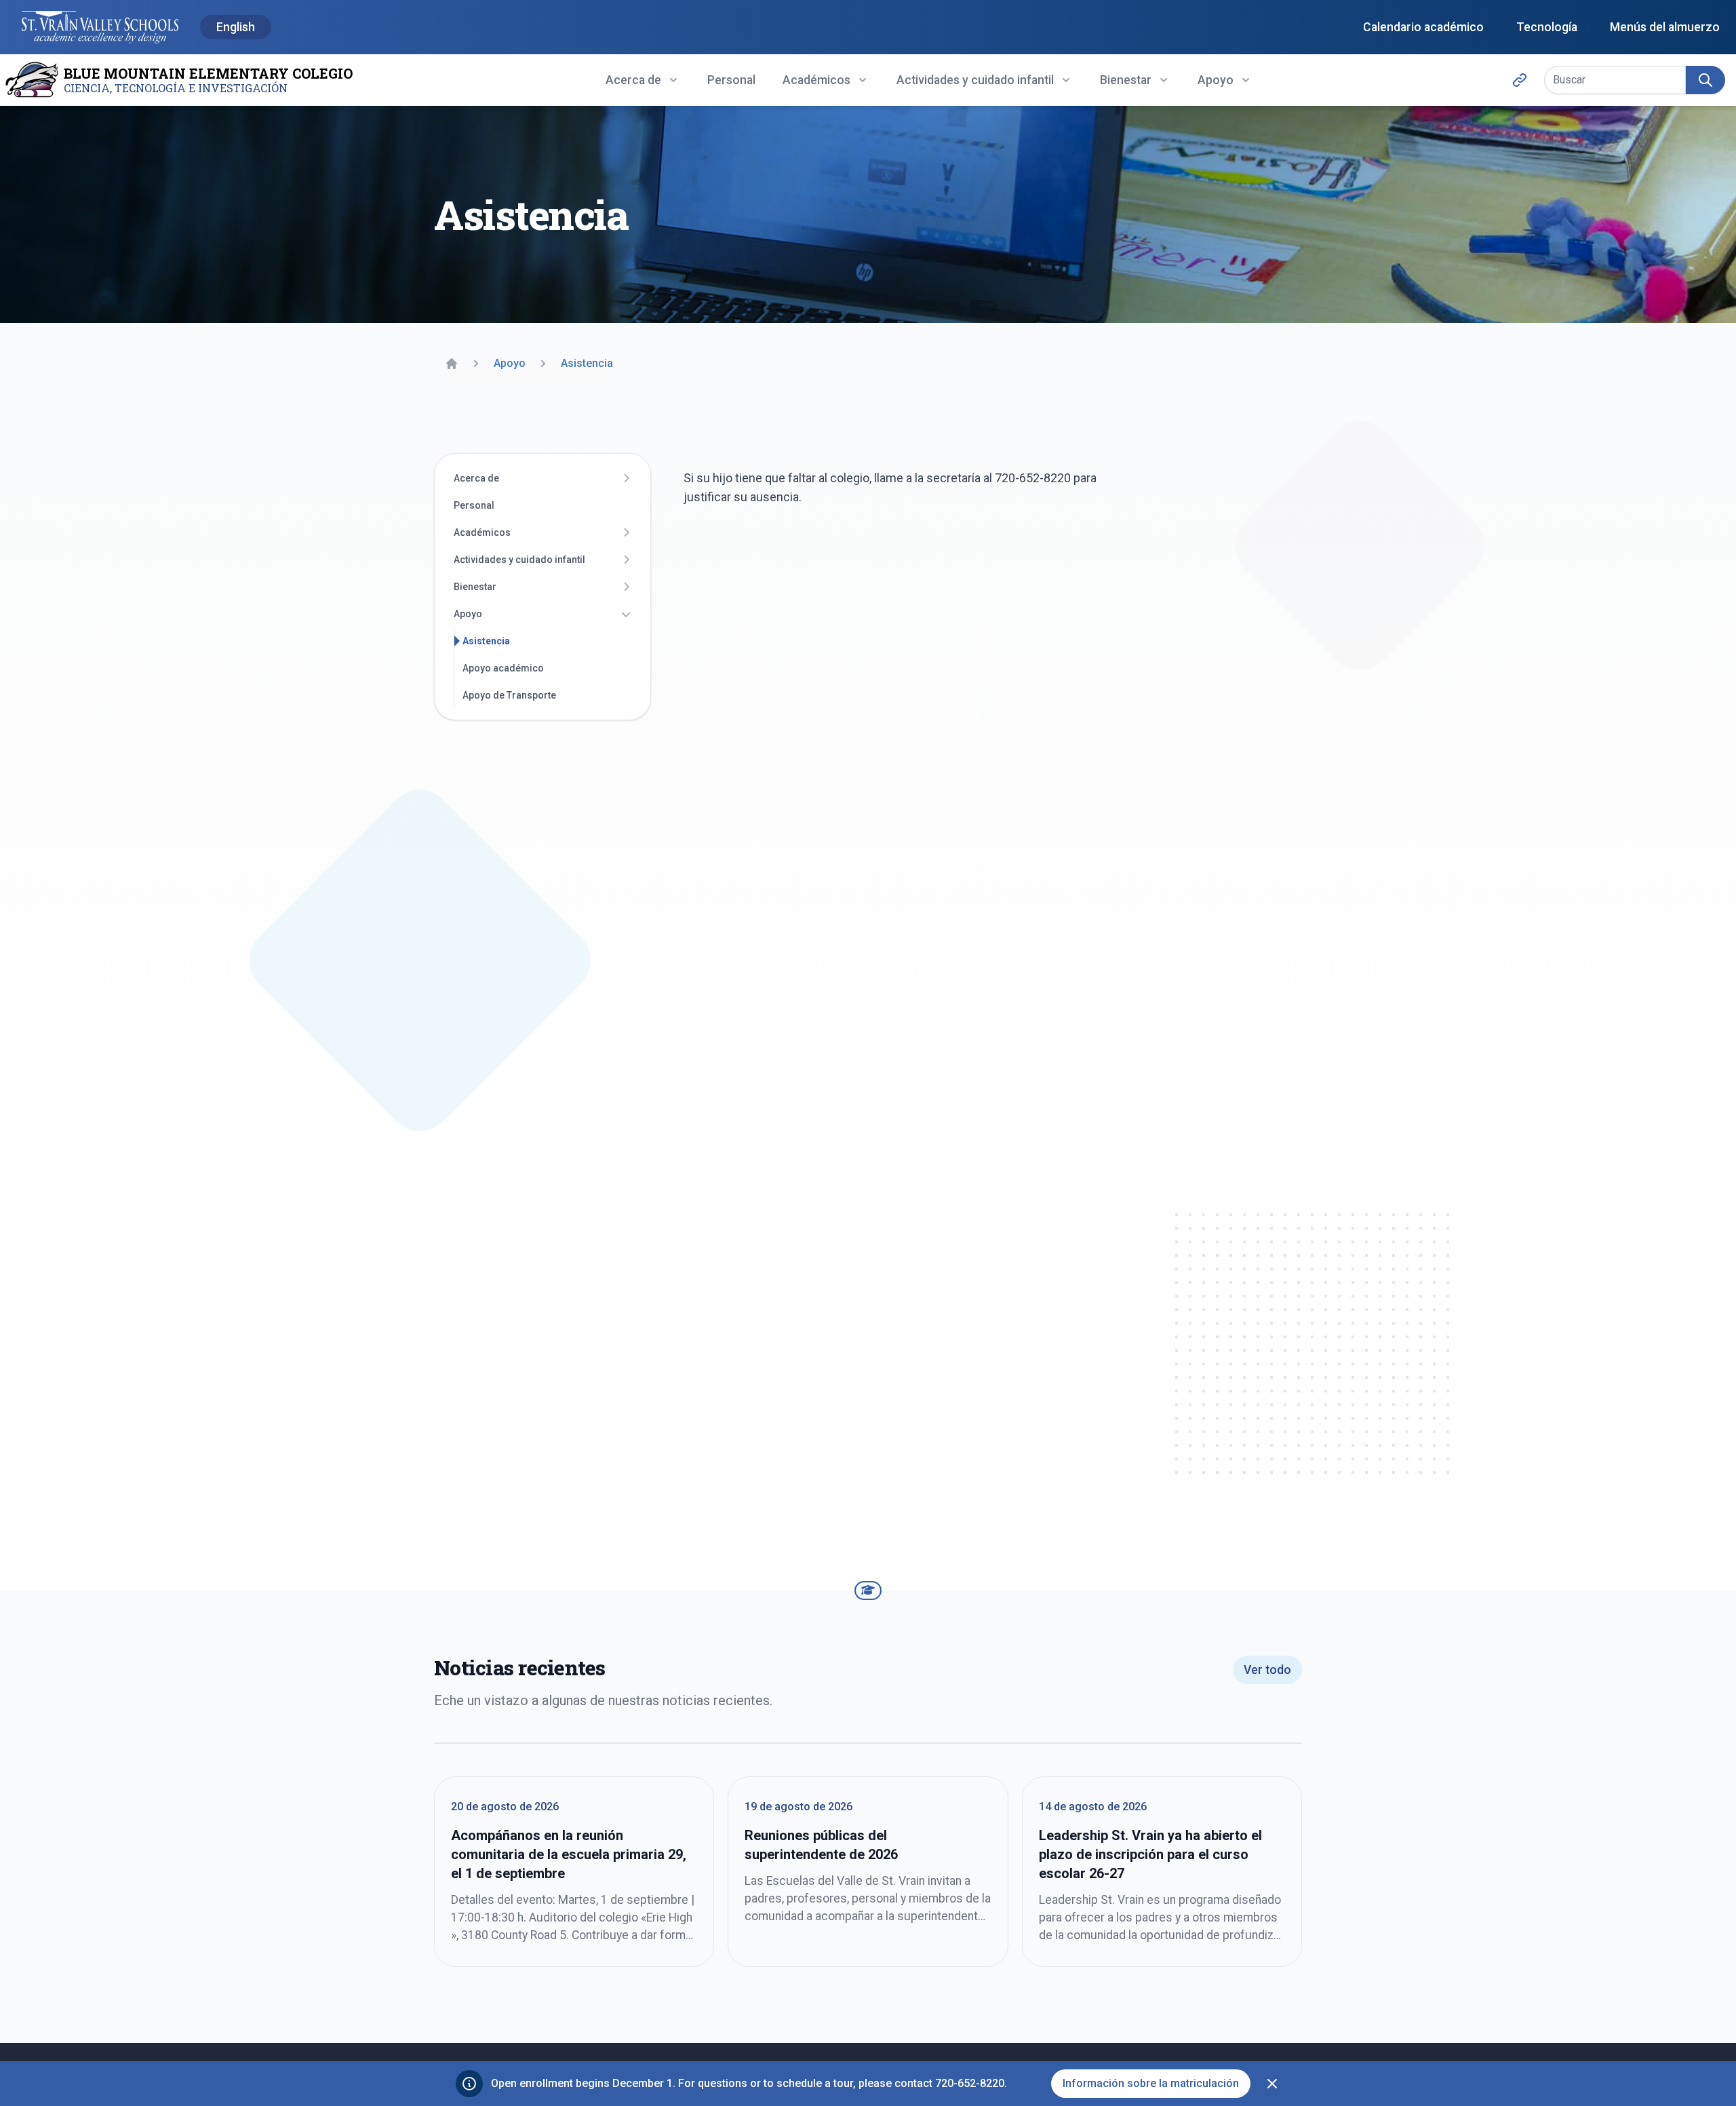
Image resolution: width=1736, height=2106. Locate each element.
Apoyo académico (503, 668)
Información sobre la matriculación (1151, 2083)
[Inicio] (452, 364)
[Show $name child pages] (626, 478)
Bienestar (475, 587)
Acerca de (476, 478)
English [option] (236, 27)
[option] (236, 28)
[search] (1705, 80)
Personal (731, 80)
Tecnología (1547, 27)
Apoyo (468, 614)
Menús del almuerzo (1665, 27)
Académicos (482, 532)
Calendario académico (1423, 27)
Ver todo (1267, 1670)
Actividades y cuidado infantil (519, 560)
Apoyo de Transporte (509, 695)
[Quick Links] (1520, 80)
